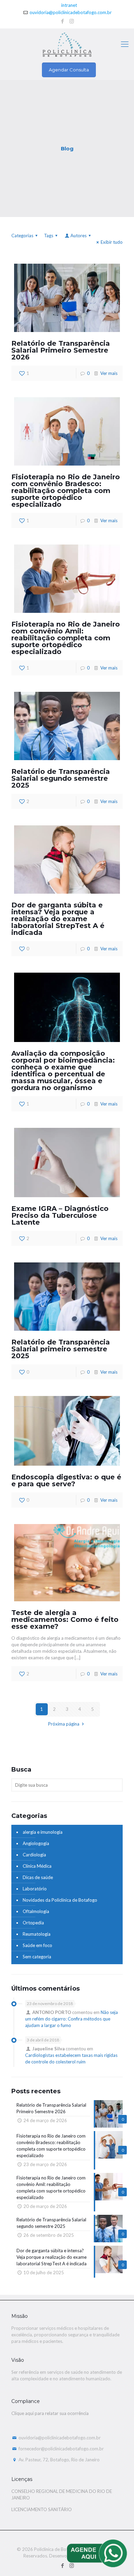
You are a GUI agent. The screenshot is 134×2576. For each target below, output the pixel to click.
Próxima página (64, 1724)
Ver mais (109, 373)
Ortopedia (33, 1923)
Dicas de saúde (38, 1877)
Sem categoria (37, 1957)
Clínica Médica (37, 1866)
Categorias (22, 236)
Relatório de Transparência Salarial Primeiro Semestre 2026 (61, 350)
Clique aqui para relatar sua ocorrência (50, 2413)
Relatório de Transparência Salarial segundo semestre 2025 (61, 778)
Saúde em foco (37, 1945)
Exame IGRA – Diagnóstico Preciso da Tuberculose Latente (60, 1215)
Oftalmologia (36, 1911)
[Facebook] (63, 21)
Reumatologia (37, 1934)
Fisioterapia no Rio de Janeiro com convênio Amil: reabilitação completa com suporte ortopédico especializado (66, 638)
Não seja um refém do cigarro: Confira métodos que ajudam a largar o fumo (71, 2019)
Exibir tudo (112, 242)
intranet (69, 5)
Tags (49, 236)
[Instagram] (72, 21)
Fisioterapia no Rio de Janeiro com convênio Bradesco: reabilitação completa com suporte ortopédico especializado (66, 491)
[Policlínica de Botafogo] (67, 44)
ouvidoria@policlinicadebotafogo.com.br (71, 12)
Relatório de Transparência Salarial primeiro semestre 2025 (61, 1349)
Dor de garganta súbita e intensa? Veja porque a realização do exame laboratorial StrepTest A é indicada (58, 919)
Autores (79, 236)
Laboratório (35, 1889)
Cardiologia (34, 1855)
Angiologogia (36, 1843)
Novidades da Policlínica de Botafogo (60, 1900)
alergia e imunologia (43, 1832)
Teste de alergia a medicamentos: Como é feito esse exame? (65, 1619)
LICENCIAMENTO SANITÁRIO (42, 2509)
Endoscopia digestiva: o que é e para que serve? (66, 1480)
